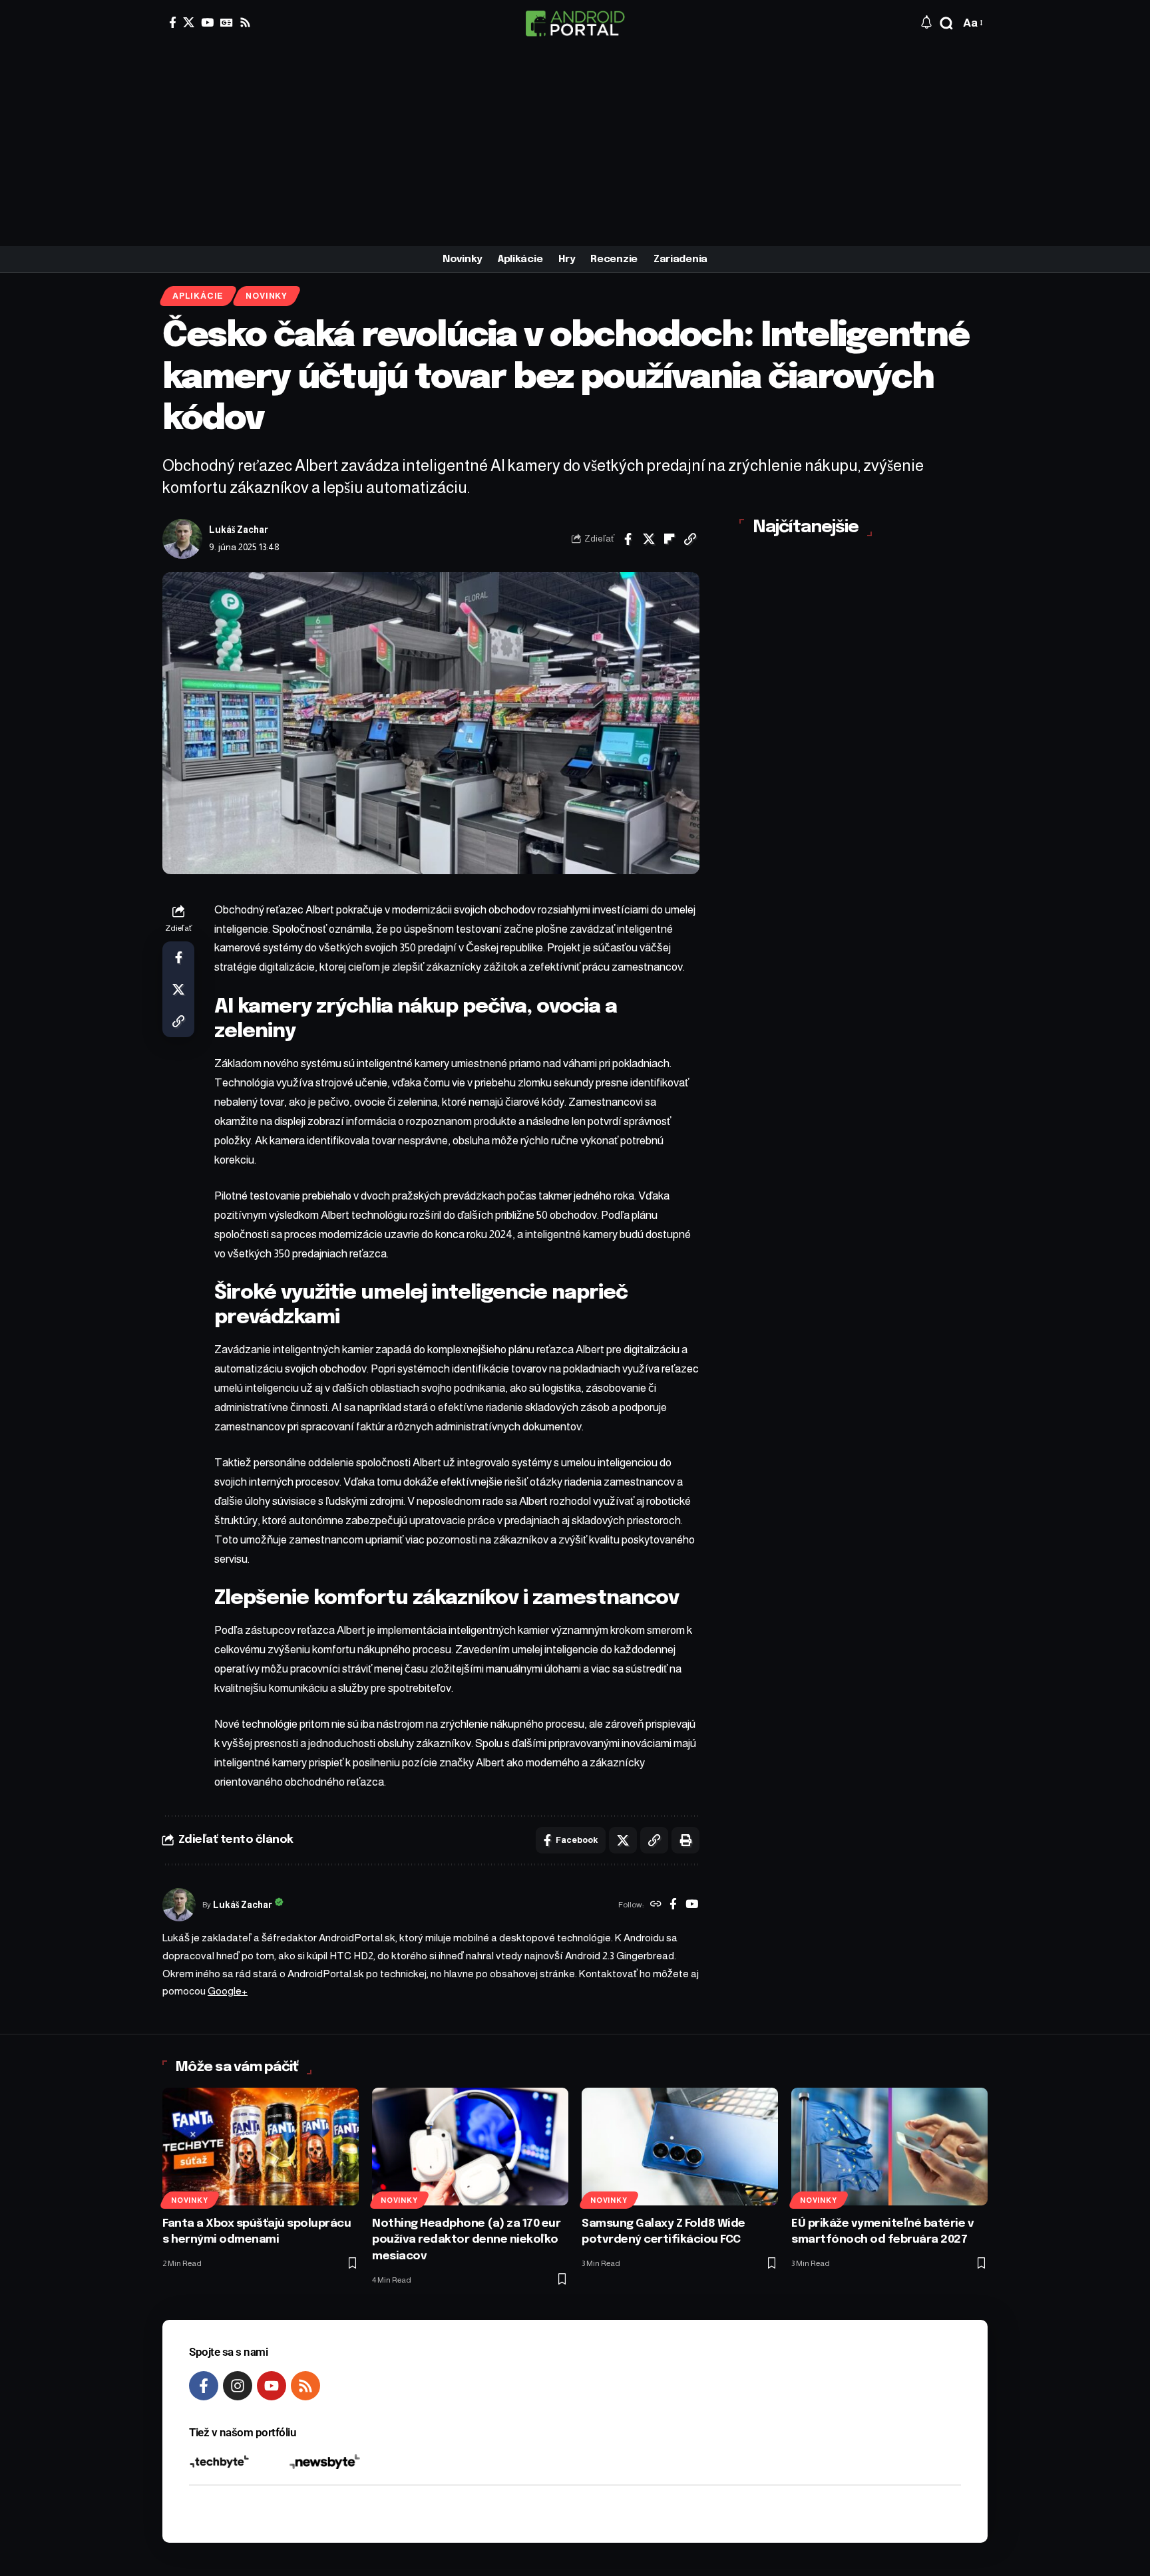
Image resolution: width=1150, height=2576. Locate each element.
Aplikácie (198, 296)
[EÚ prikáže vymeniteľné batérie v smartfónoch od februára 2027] (889, 2147)
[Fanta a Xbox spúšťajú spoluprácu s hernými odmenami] (261, 2147)
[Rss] (245, 22)
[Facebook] (173, 22)
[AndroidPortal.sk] (575, 23)
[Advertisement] (575, 146)
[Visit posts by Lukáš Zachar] (182, 539)
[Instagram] (238, 2386)
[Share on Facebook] (628, 539)
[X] (189, 22)
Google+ (228, 1991)
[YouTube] (207, 22)
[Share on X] (649, 539)
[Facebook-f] (204, 2386)
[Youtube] (272, 2386)
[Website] (656, 1905)
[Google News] (227, 22)
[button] (946, 23)
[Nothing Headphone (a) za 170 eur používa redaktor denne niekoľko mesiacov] (470, 2147)
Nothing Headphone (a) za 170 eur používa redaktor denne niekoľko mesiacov (466, 2240)
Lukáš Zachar (239, 530)
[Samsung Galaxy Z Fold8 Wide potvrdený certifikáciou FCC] (680, 2147)
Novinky (266, 296)
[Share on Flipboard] (670, 539)
